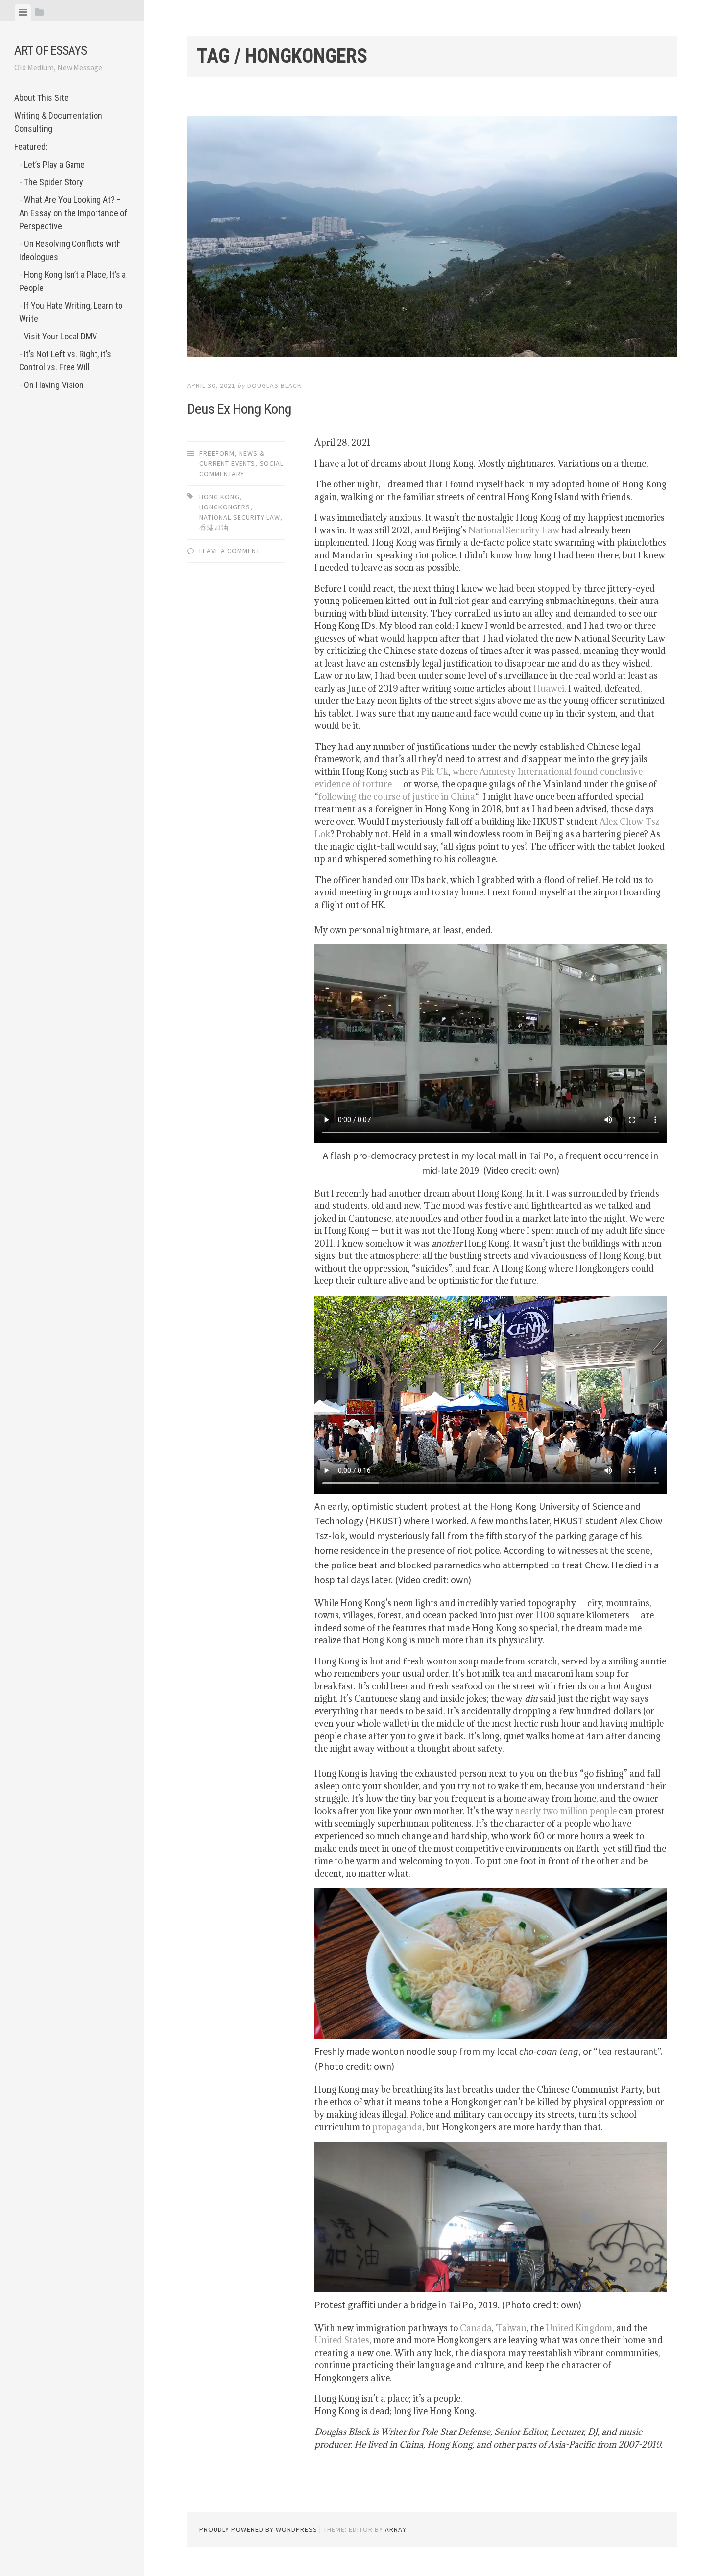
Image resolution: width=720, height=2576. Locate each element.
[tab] (23, 12)
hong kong (219, 497)
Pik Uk (435, 772)
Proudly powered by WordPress (258, 2529)
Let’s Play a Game (54, 164)
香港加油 (214, 528)
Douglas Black (275, 385)
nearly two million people (566, 1811)
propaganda (397, 2127)
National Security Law (514, 530)
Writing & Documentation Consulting (58, 122)
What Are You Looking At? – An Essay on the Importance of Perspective (73, 213)
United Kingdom (579, 2328)
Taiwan (511, 2328)
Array (396, 2529)
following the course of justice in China (397, 797)
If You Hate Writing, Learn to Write (71, 312)
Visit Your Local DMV (60, 336)
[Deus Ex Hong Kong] (432, 239)
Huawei (549, 688)
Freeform (217, 453)
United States (342, 2340)
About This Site (41, 98)
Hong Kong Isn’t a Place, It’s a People (72, 281)
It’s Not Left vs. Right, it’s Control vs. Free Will (65, 361)
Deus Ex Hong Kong (239, 409)
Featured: (31, 147)
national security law (240, 517)
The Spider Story (54, 182)
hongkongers (225, 507)
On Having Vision (54, 385)
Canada (476, 2328)
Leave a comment (230, 551)
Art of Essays (50, 50)
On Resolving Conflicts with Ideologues (70, 250)
